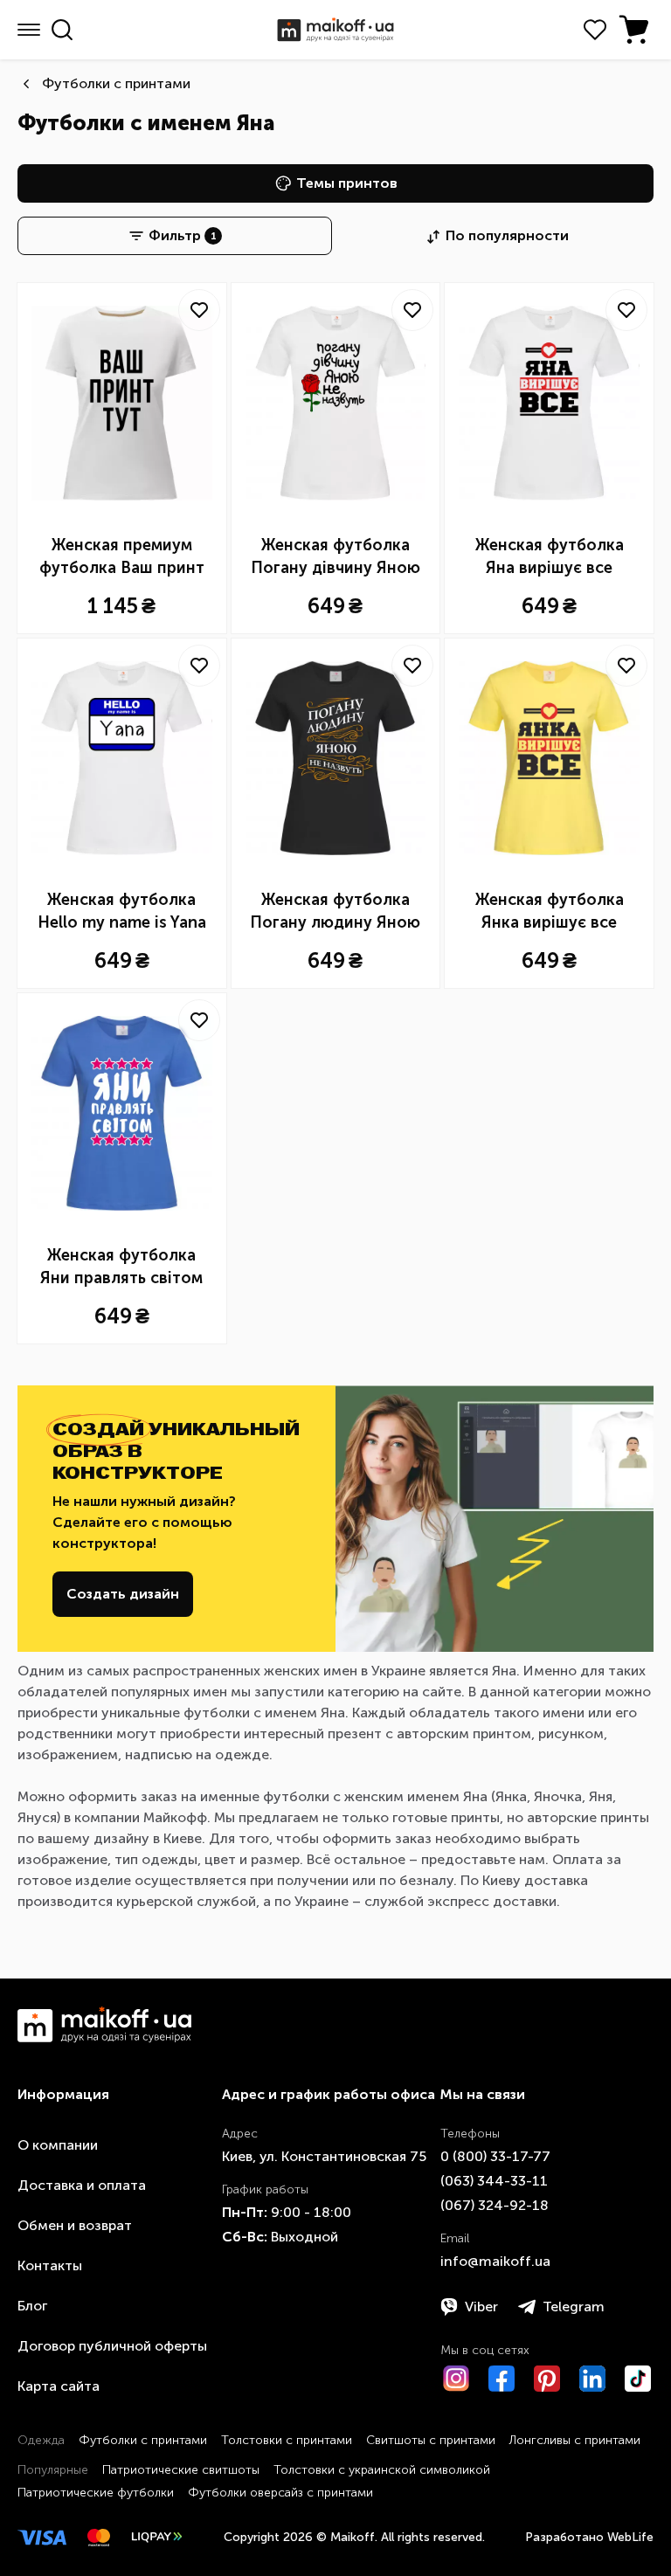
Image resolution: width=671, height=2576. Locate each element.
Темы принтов (347, 183)
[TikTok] (638, 2379)
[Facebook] (502, 2379)
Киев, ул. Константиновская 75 (324, 2156)
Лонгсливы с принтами (575, 2440)
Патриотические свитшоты (181, 2470)
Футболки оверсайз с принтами (280, 2493)
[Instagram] (456, 2379)
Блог (32, 2306)
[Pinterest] (547, 2379)
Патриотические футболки (96, 2493)
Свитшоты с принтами (431, 2440)
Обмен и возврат (75, 2225)
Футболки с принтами (116, 83)
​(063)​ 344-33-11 (494, 2181)
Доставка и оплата (82, 2185)
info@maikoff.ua (495, 2261)
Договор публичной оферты (112, 2346)
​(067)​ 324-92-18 (495, 2205)
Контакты (50, 2265)
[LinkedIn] (592, 2379)
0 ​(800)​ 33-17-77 (495, 2156)
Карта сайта (59, 2386)
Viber (481, 2307)
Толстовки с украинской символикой (382, 2470)
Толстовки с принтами (287, 2440)
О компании (58, 2145)
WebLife (630, 2537)
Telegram (574, 2307)
